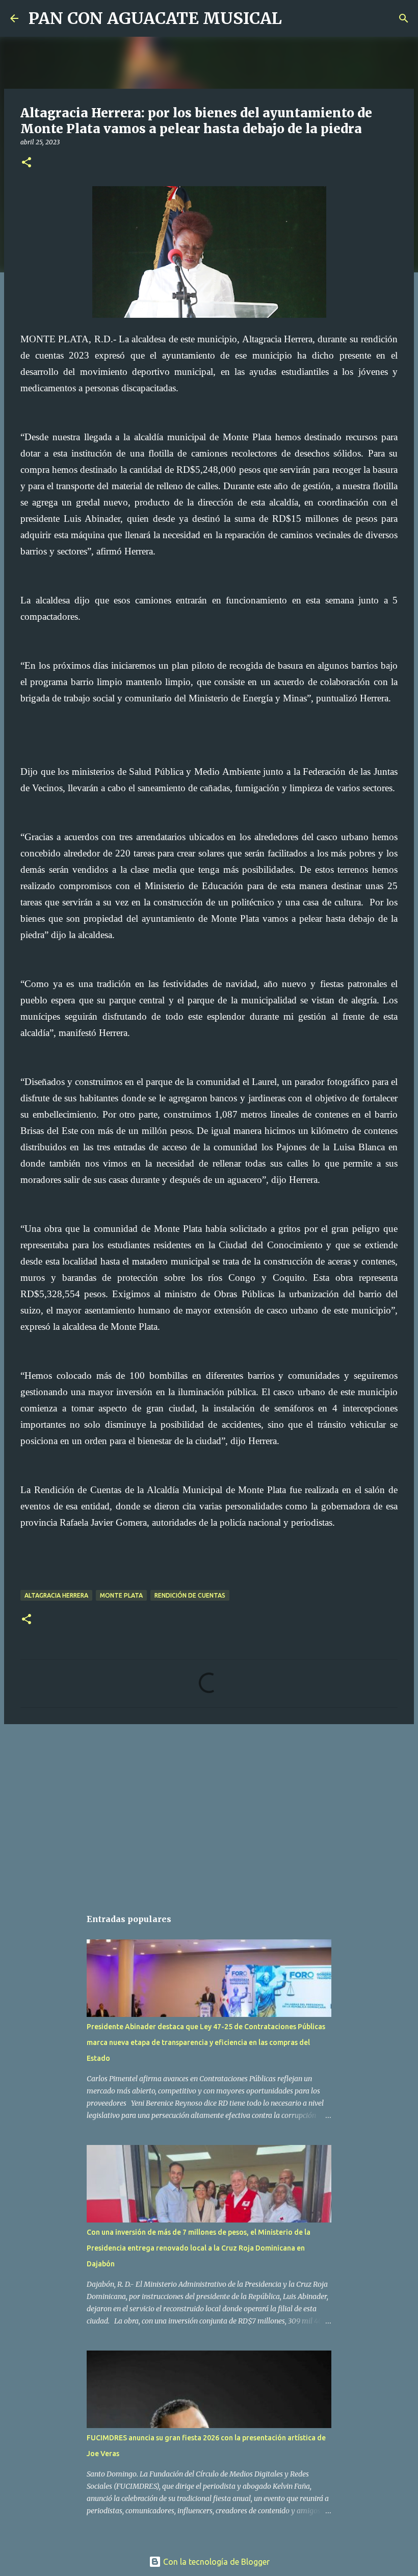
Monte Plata (121, 1595)
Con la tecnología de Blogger (215, 2562)
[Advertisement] (209, 1811)
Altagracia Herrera (56, 1595)
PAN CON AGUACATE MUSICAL (155, 18)
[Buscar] (296, 18)
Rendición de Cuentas (190, 1595)
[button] (27, 163)
